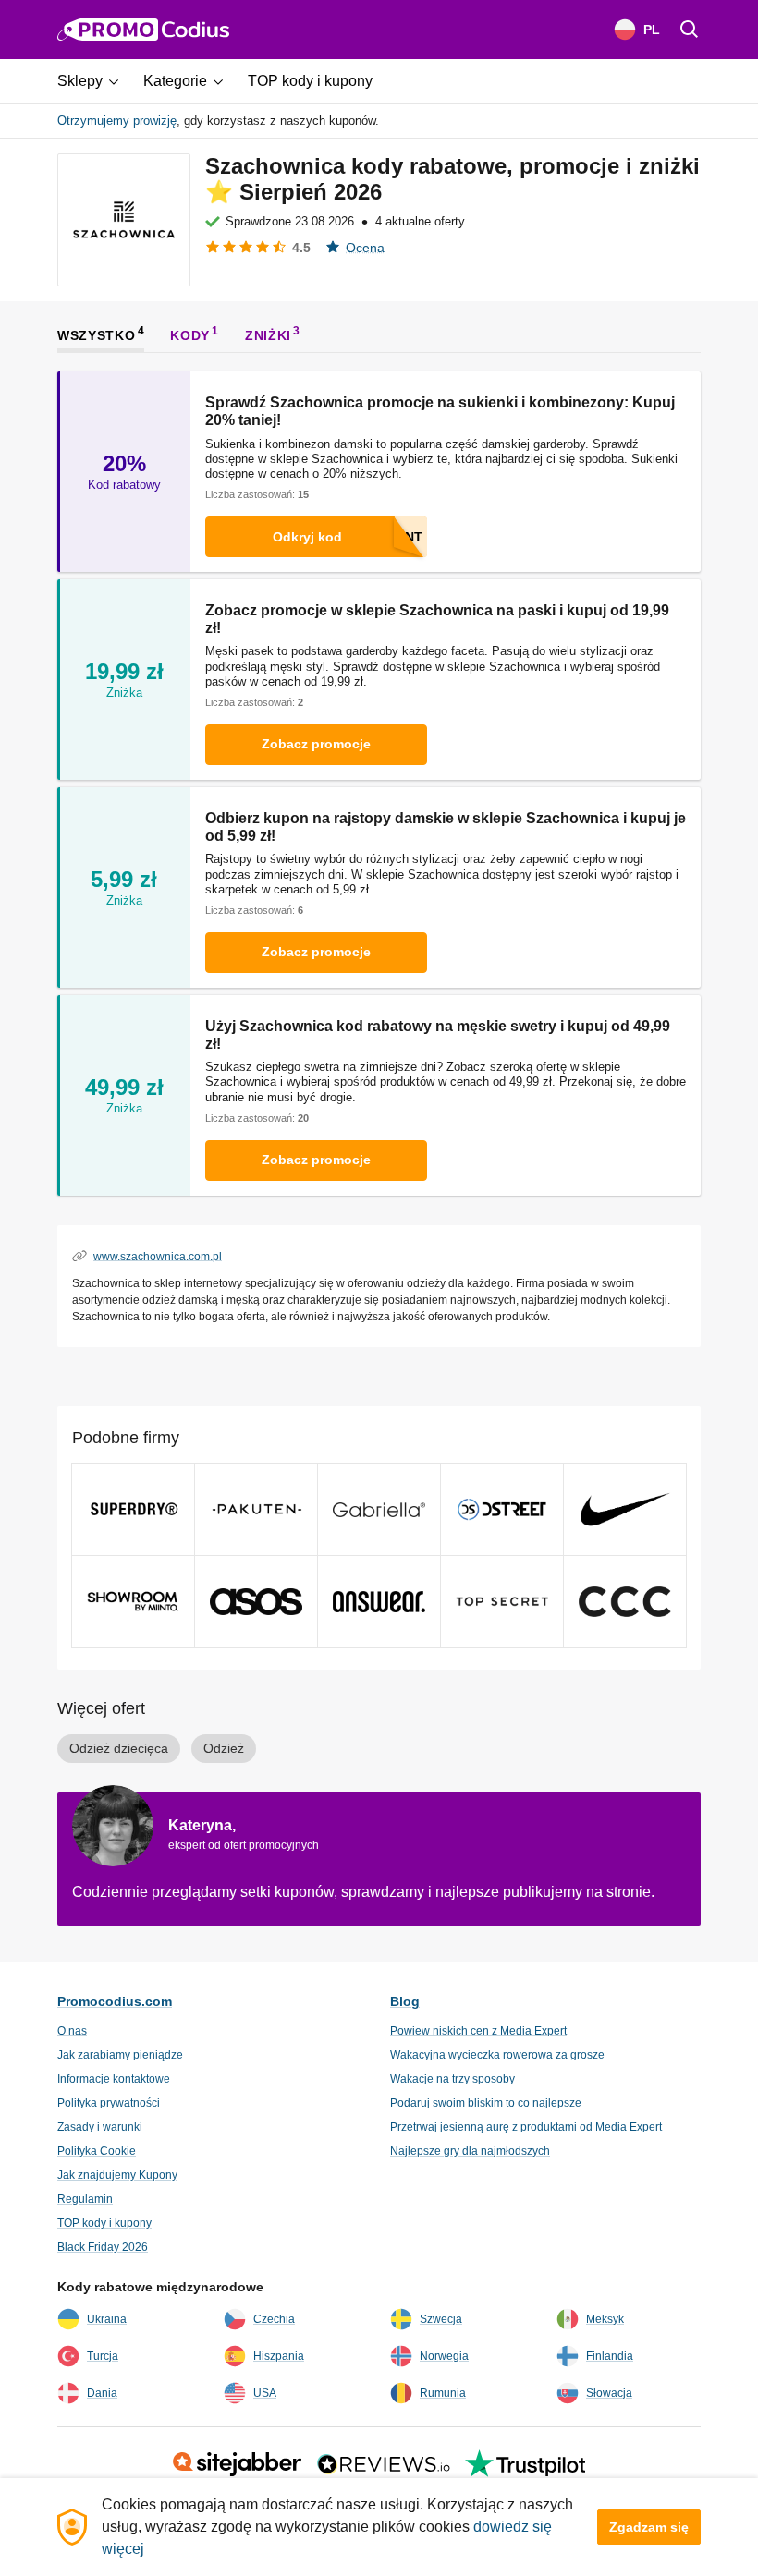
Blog (405, 2001)
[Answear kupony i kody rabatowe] (379, 1602)
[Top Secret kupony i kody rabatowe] (502, 1602)
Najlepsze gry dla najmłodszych (470, 2151)
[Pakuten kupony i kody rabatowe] (256, 1509)
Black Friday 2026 (103, 2247)
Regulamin (85, 2199)
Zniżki (268, 334)
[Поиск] (690, 30)
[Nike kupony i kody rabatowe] (625, 1509)
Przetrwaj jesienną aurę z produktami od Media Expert (526, 2127)
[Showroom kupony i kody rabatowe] (133, 1602)
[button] (95, 81)
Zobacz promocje (316, 744)
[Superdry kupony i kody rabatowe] (133, 1509)
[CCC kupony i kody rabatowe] (625, 1602)
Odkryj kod (307, 537)
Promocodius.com (115, 2001)
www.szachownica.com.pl (158, 1256)
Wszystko (97, 334)
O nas (72, 2031)
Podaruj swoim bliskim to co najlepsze (486, 2103)
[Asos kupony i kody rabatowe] (256, 1602)
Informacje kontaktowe (114, 2079)
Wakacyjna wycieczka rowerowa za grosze (497, 2055)
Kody (190, 334)
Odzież (224, 1748)
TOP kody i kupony (104, 2223)
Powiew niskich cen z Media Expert (478, 2031)
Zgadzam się (649, 2527)
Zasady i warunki (100, 2127)
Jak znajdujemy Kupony (117, 2175)
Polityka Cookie (97, 2151)
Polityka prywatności (109, 2103)
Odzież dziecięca (119, 1748)
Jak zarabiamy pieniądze (120, 2055)
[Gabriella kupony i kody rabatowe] (379, 1509)
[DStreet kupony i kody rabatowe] (502, 1509)
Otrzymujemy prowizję (117, 121)
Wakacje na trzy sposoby (452, 2079)
